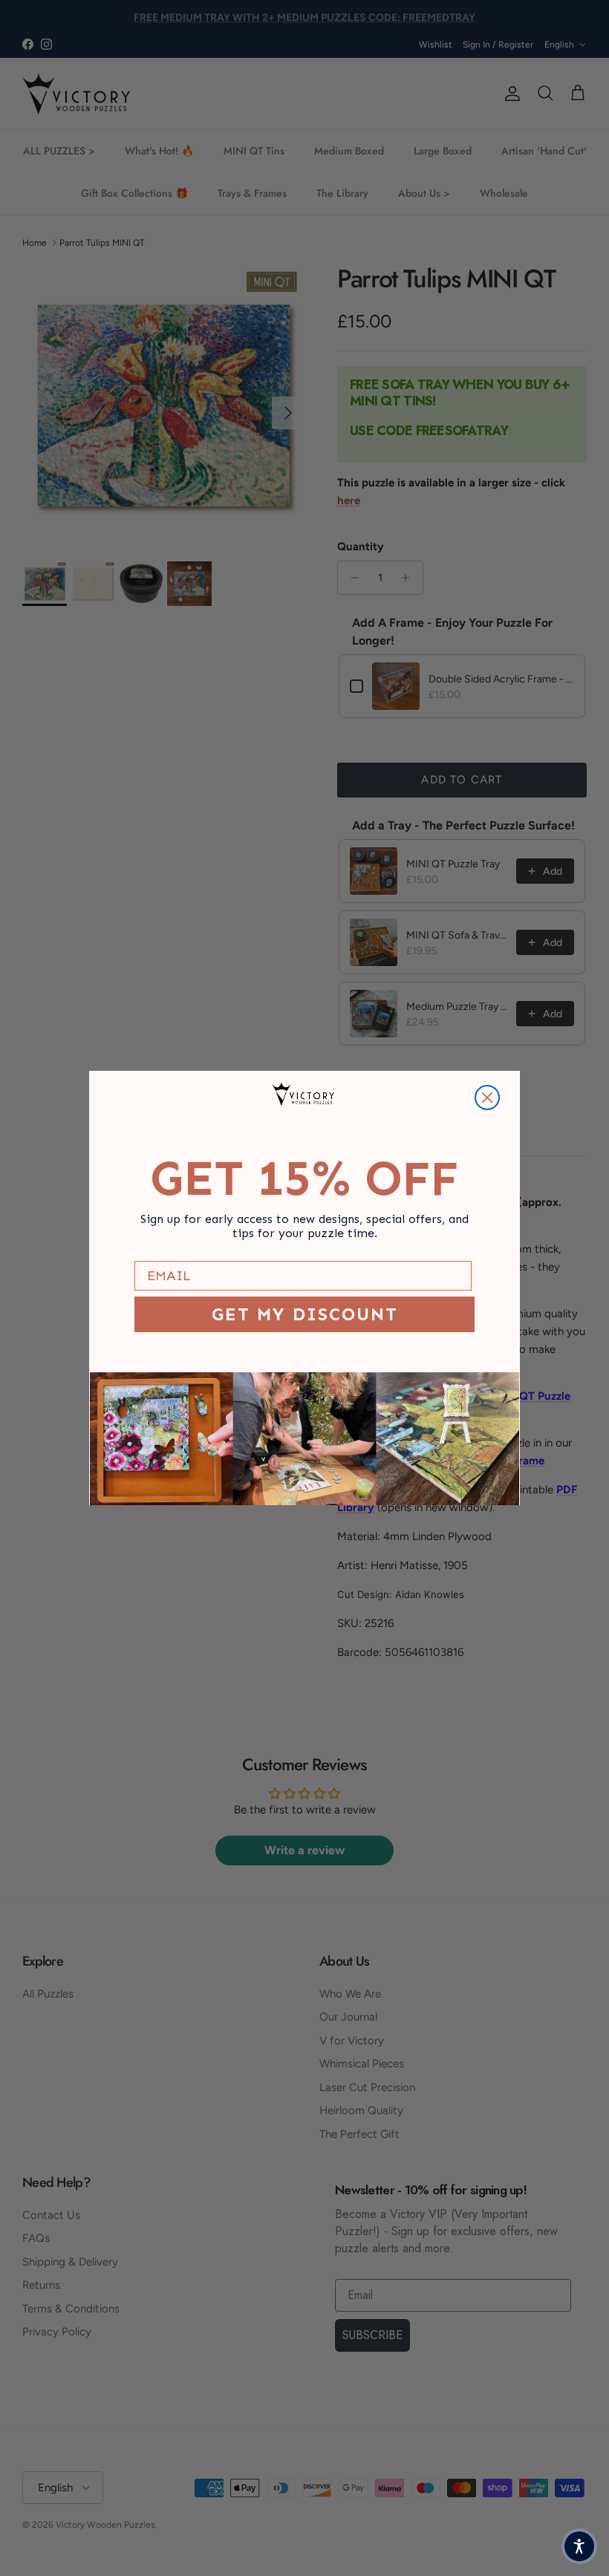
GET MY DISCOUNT (305, 1314)
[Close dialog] (487, 1098)
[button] (579, 2546)
